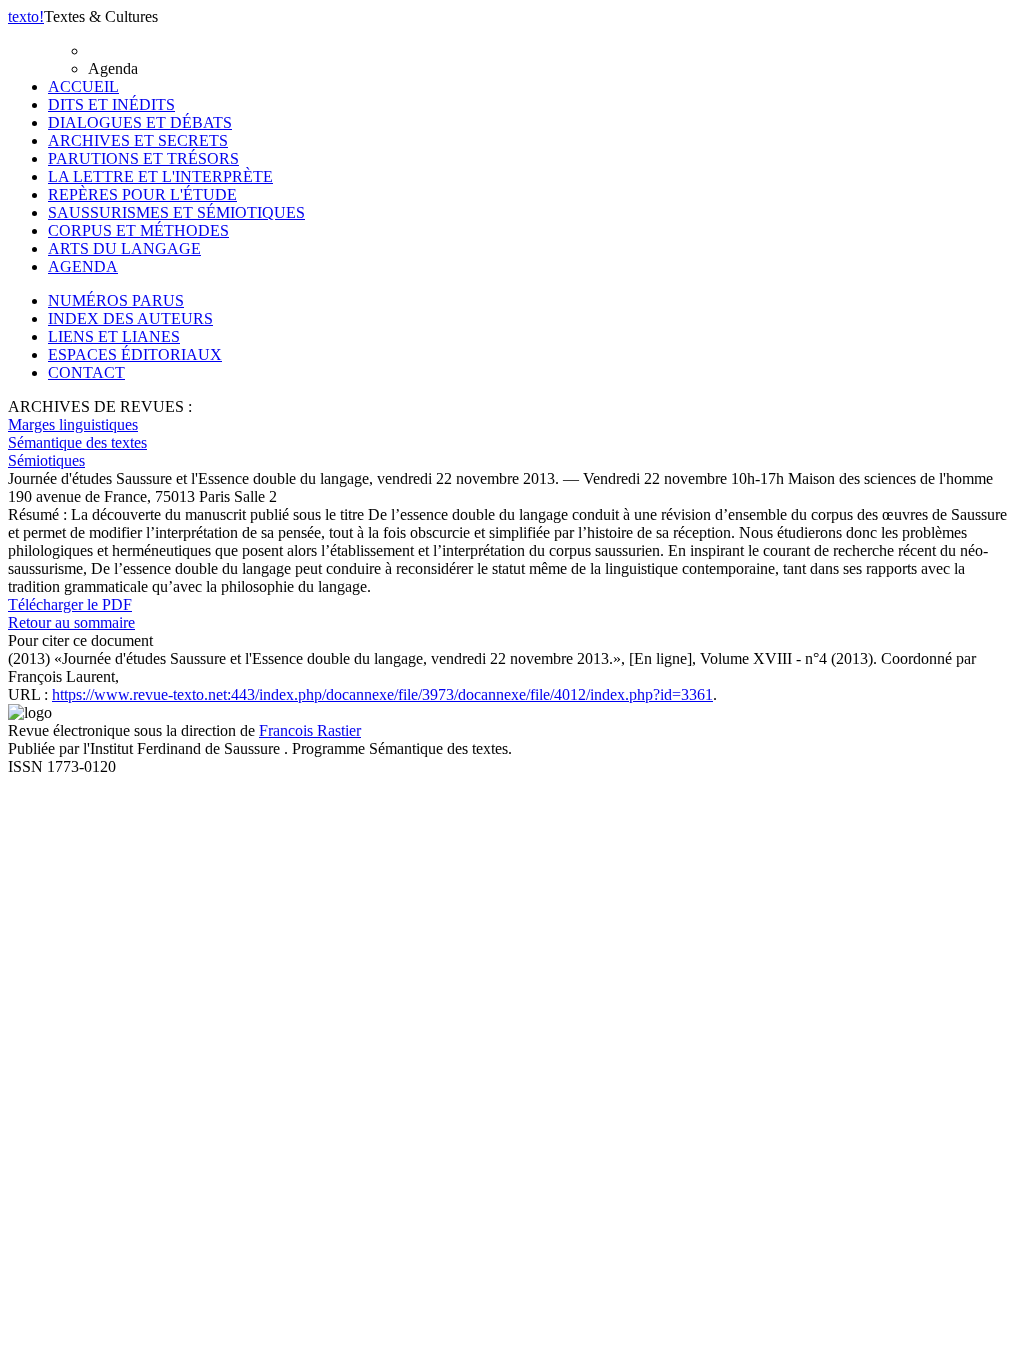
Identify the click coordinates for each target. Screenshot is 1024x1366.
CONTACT (86, 372)
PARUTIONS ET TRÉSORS (143, 158)
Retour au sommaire (71, 622)
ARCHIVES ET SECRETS (138, 140)
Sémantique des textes (77, 442)
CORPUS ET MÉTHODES (138, 230)
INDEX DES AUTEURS (130, 318)
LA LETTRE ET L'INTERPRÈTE (160, 176)
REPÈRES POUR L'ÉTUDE (142, 194)
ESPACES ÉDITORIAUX (135, 354)
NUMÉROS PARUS (116, 300)
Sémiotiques (46, 460)
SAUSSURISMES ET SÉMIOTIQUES (176, 212)
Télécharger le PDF (70, 604)
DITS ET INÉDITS (111, 104)
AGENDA (83, 266)
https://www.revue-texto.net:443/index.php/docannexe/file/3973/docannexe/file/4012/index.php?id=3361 (382, 694)
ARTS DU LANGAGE (124, 248)
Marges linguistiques (73, 424)
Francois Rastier (310, 730)
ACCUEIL (83, 86)
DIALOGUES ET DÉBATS (140, 122)
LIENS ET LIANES (114, 336)
